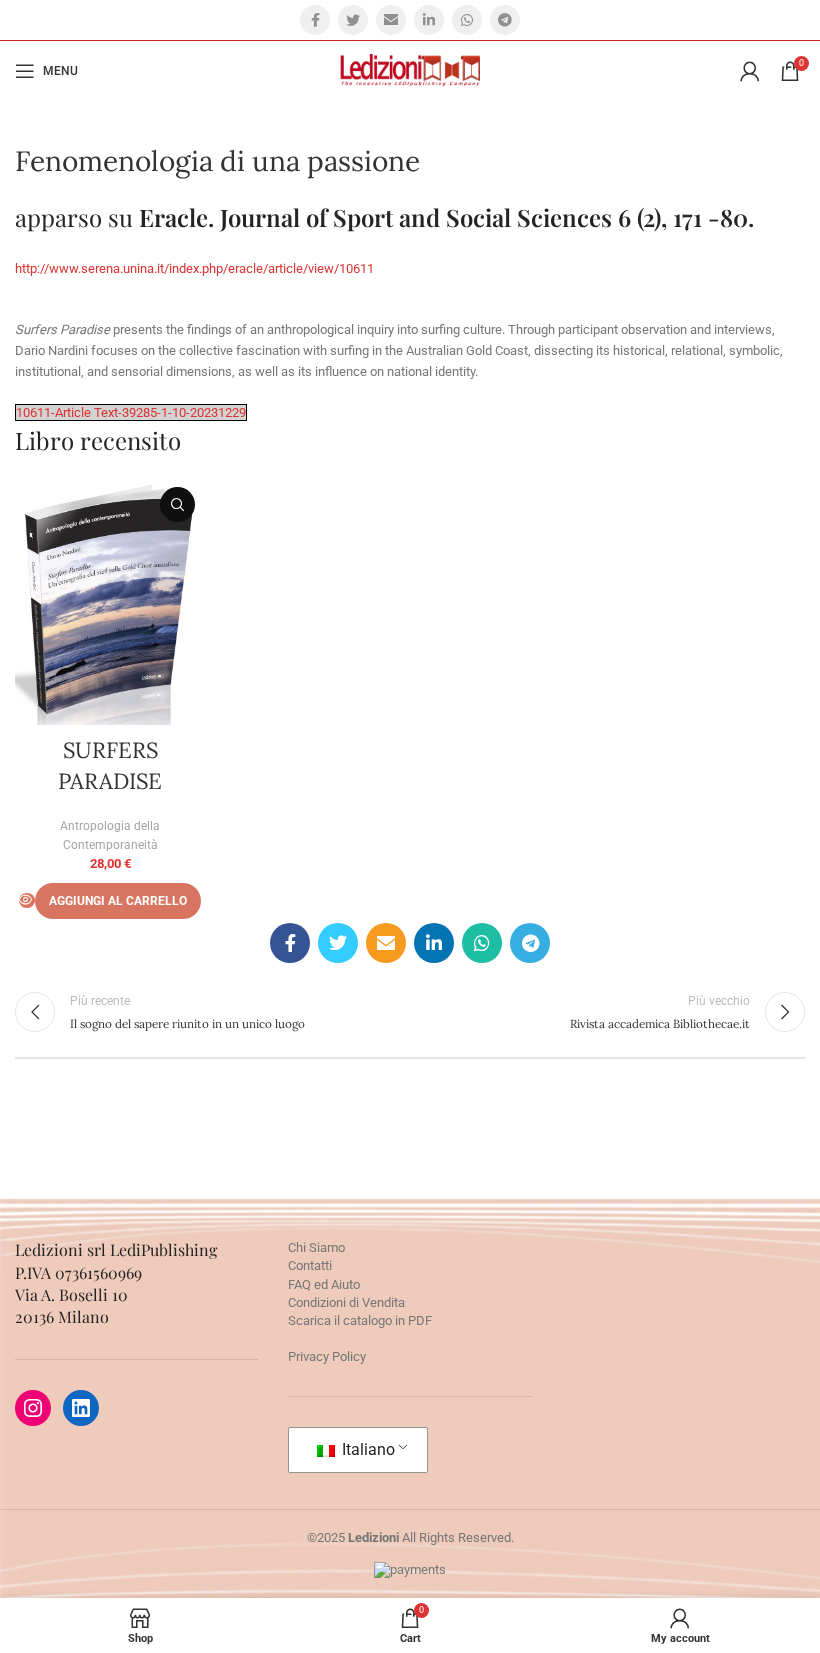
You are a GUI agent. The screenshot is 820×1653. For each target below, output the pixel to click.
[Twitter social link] (353, 20)
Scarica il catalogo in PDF (360, 1320)
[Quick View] (27, 900)
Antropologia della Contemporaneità (110, 836)
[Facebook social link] (315, 20)
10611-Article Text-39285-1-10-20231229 (131, 412)
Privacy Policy (327, 1356)
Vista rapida (177, 504)
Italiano (366, 1449)
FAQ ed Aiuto (324, 1284)
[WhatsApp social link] (467, 20)
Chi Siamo (316, 1247)
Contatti (310, 1265)
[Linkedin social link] (429, 20)
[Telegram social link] (505, 20)
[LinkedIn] (81, 1408)
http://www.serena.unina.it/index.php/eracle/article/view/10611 (194, 268)
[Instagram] (33, 1408)
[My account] (750, 71)
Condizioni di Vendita (346, 1302)
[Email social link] (391, 20)
